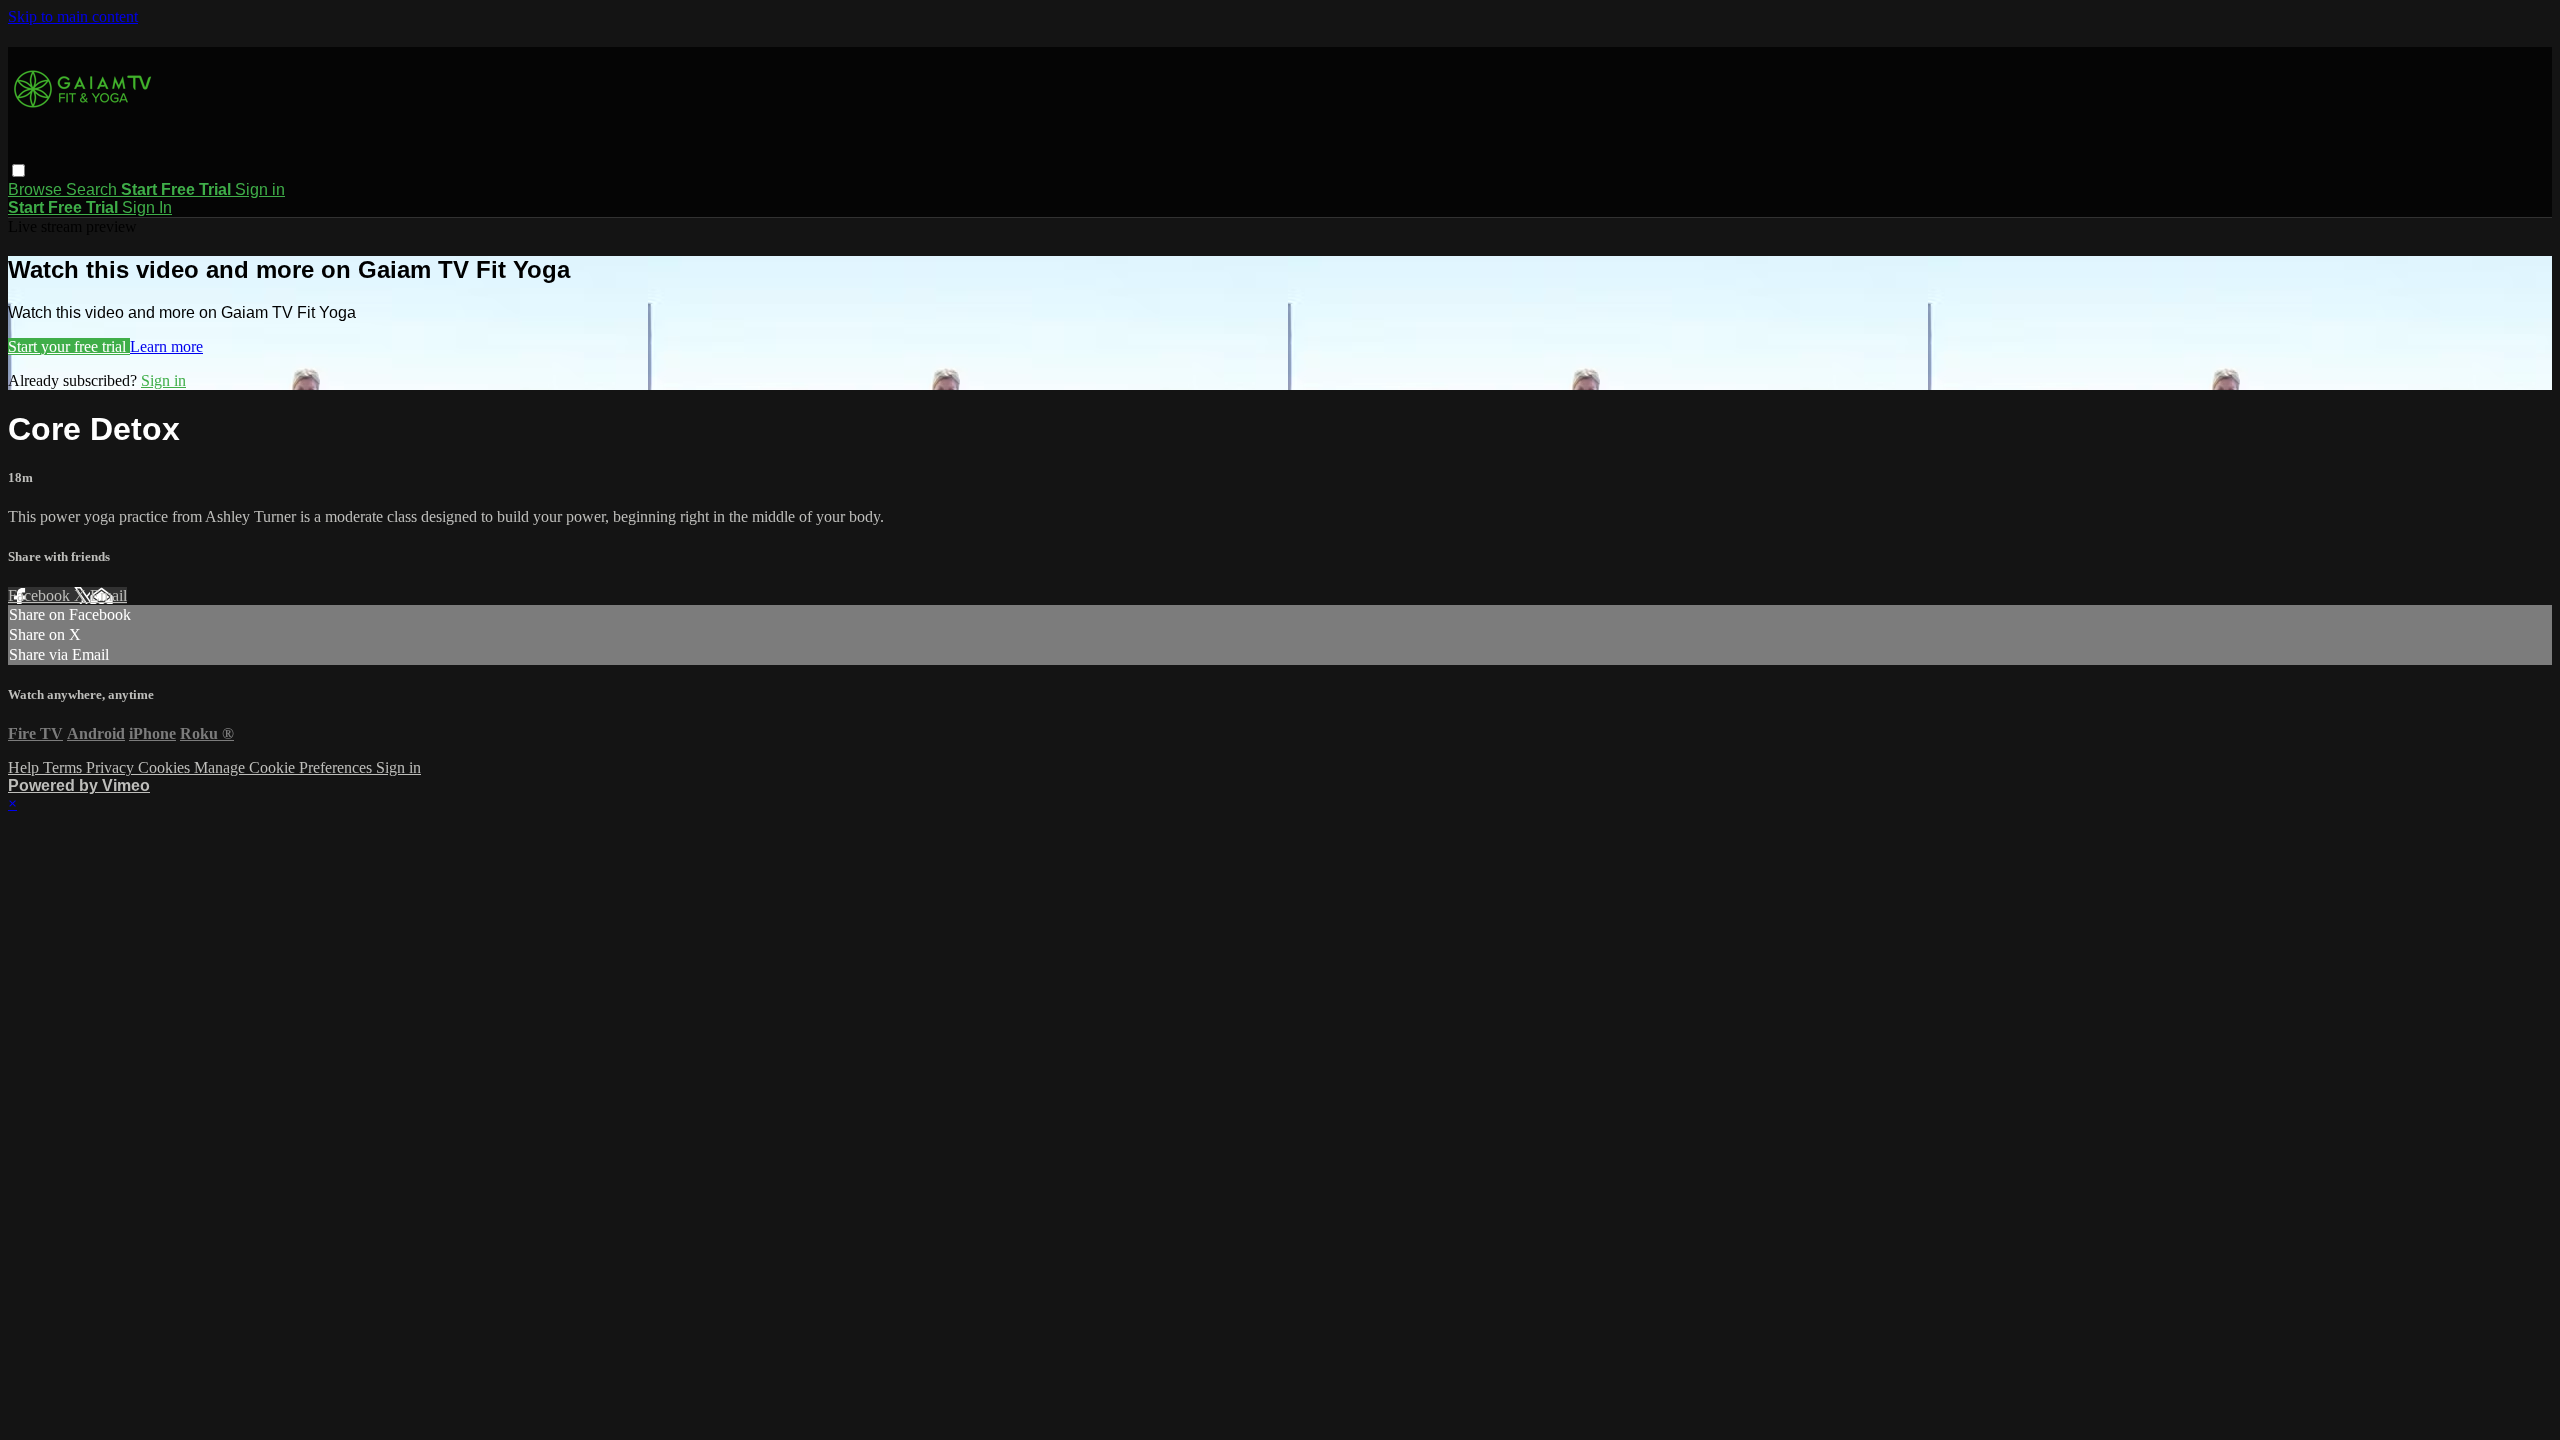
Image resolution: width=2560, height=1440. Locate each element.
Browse (37, 189)
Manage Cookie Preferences (285, 767)
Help (25, 767)
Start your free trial (69, 346)
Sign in (260, 189)
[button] (18, 170)
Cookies (166, 767)
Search (93, 189)
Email (108, 595)
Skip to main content (73, 16)
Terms (64, 767)
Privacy (112, 767)
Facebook (41, 595)
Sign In (147, 207)
